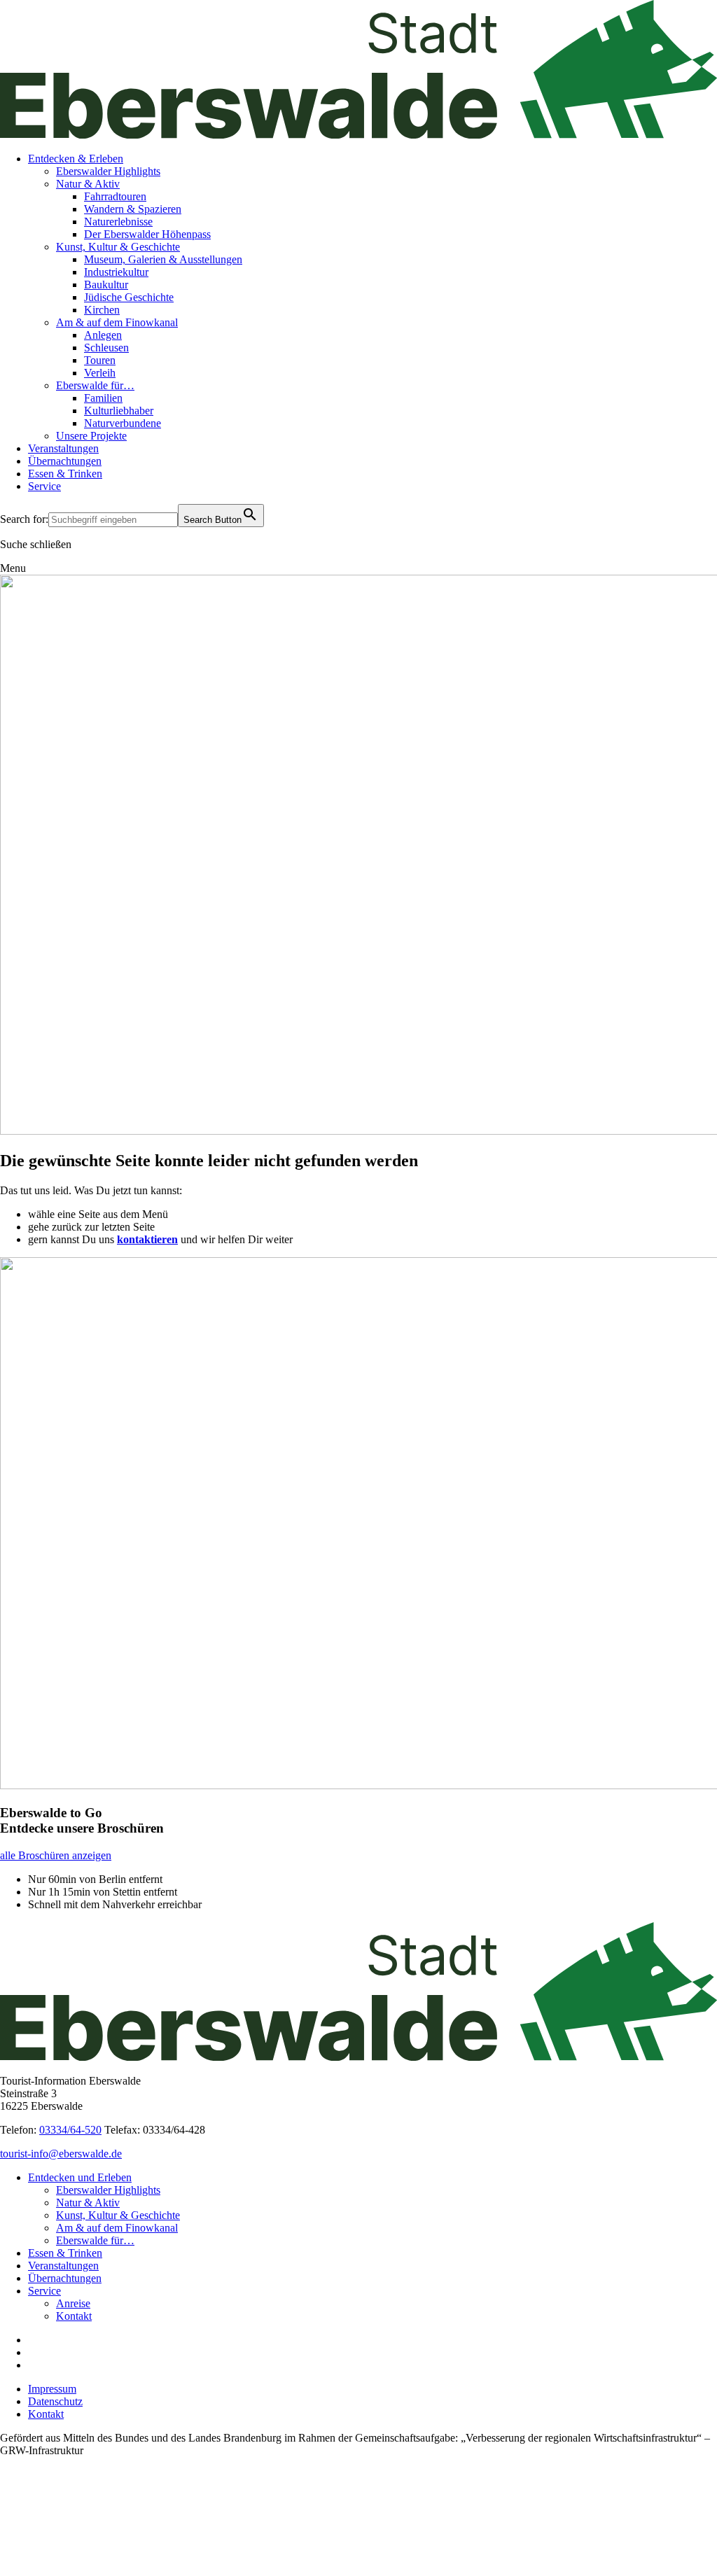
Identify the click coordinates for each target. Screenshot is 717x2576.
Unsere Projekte (91, 436)
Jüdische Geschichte (129, 297)
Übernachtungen (65, 461)
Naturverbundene (123, 423)
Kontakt (74, 2316)
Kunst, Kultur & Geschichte (118, 247)
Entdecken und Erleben (80, 2177)
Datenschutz (55, 2401)
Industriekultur (116, 272)
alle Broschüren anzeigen (56, 1855)
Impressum (52, 2389)
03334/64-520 (70, 2130)
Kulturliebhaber (119, 411)
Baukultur (106, 285)
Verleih (100, 373)
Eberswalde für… (95, 385)
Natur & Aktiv (88, 184)
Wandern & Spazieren (133, 209)
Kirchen (102, 310)
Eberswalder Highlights (108, 171)
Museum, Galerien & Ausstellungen (163, 259)
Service (44, 486)
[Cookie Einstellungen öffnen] (105, 2569)
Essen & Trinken (65, 474)
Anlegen (103, 335)
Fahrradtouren (115, 196)
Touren (100, 360)
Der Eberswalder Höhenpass (147, 234)
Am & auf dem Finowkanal (117, 322)
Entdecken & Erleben (76, 159)
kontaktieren (147, 1239)
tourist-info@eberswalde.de (61, 2154)
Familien (103, 398)
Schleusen (106, 348)
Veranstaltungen (63, 448)
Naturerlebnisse (118, 222)
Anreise (73, 2303)
